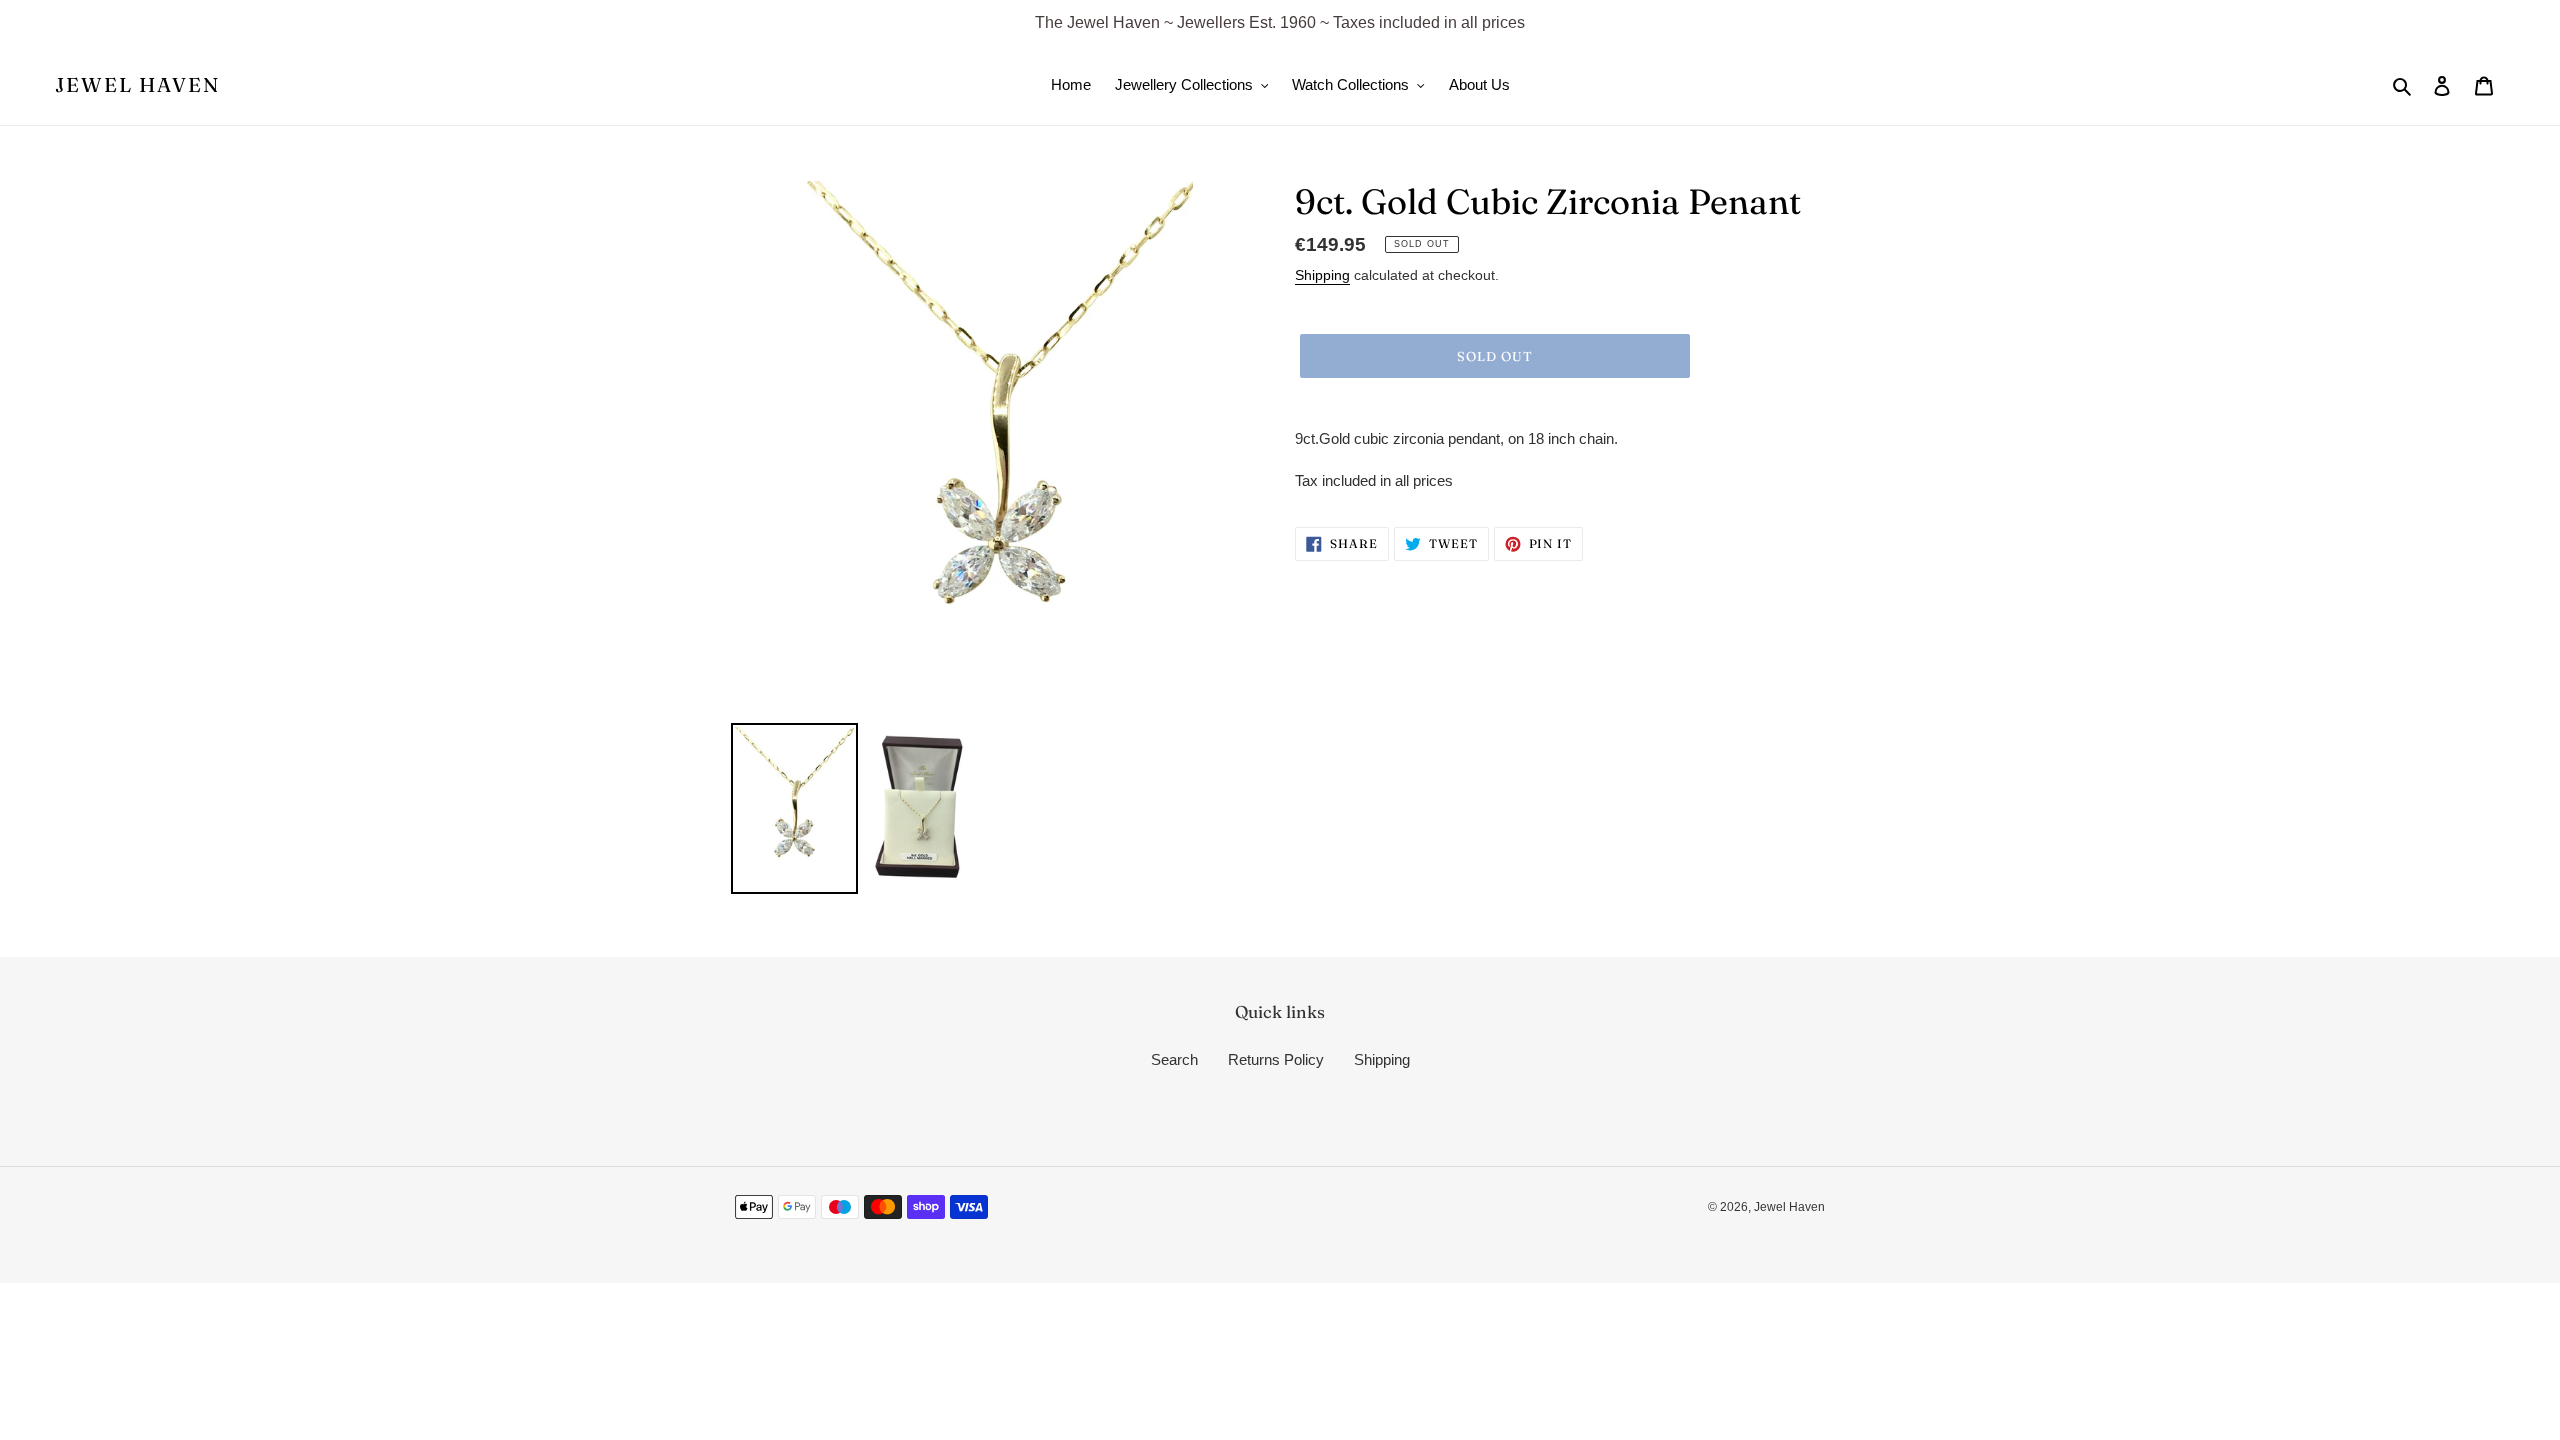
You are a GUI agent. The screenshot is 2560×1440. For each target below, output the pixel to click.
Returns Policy (1276, 1059)
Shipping (1322, 275)
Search (1174, 1059)
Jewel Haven (137, 85)
